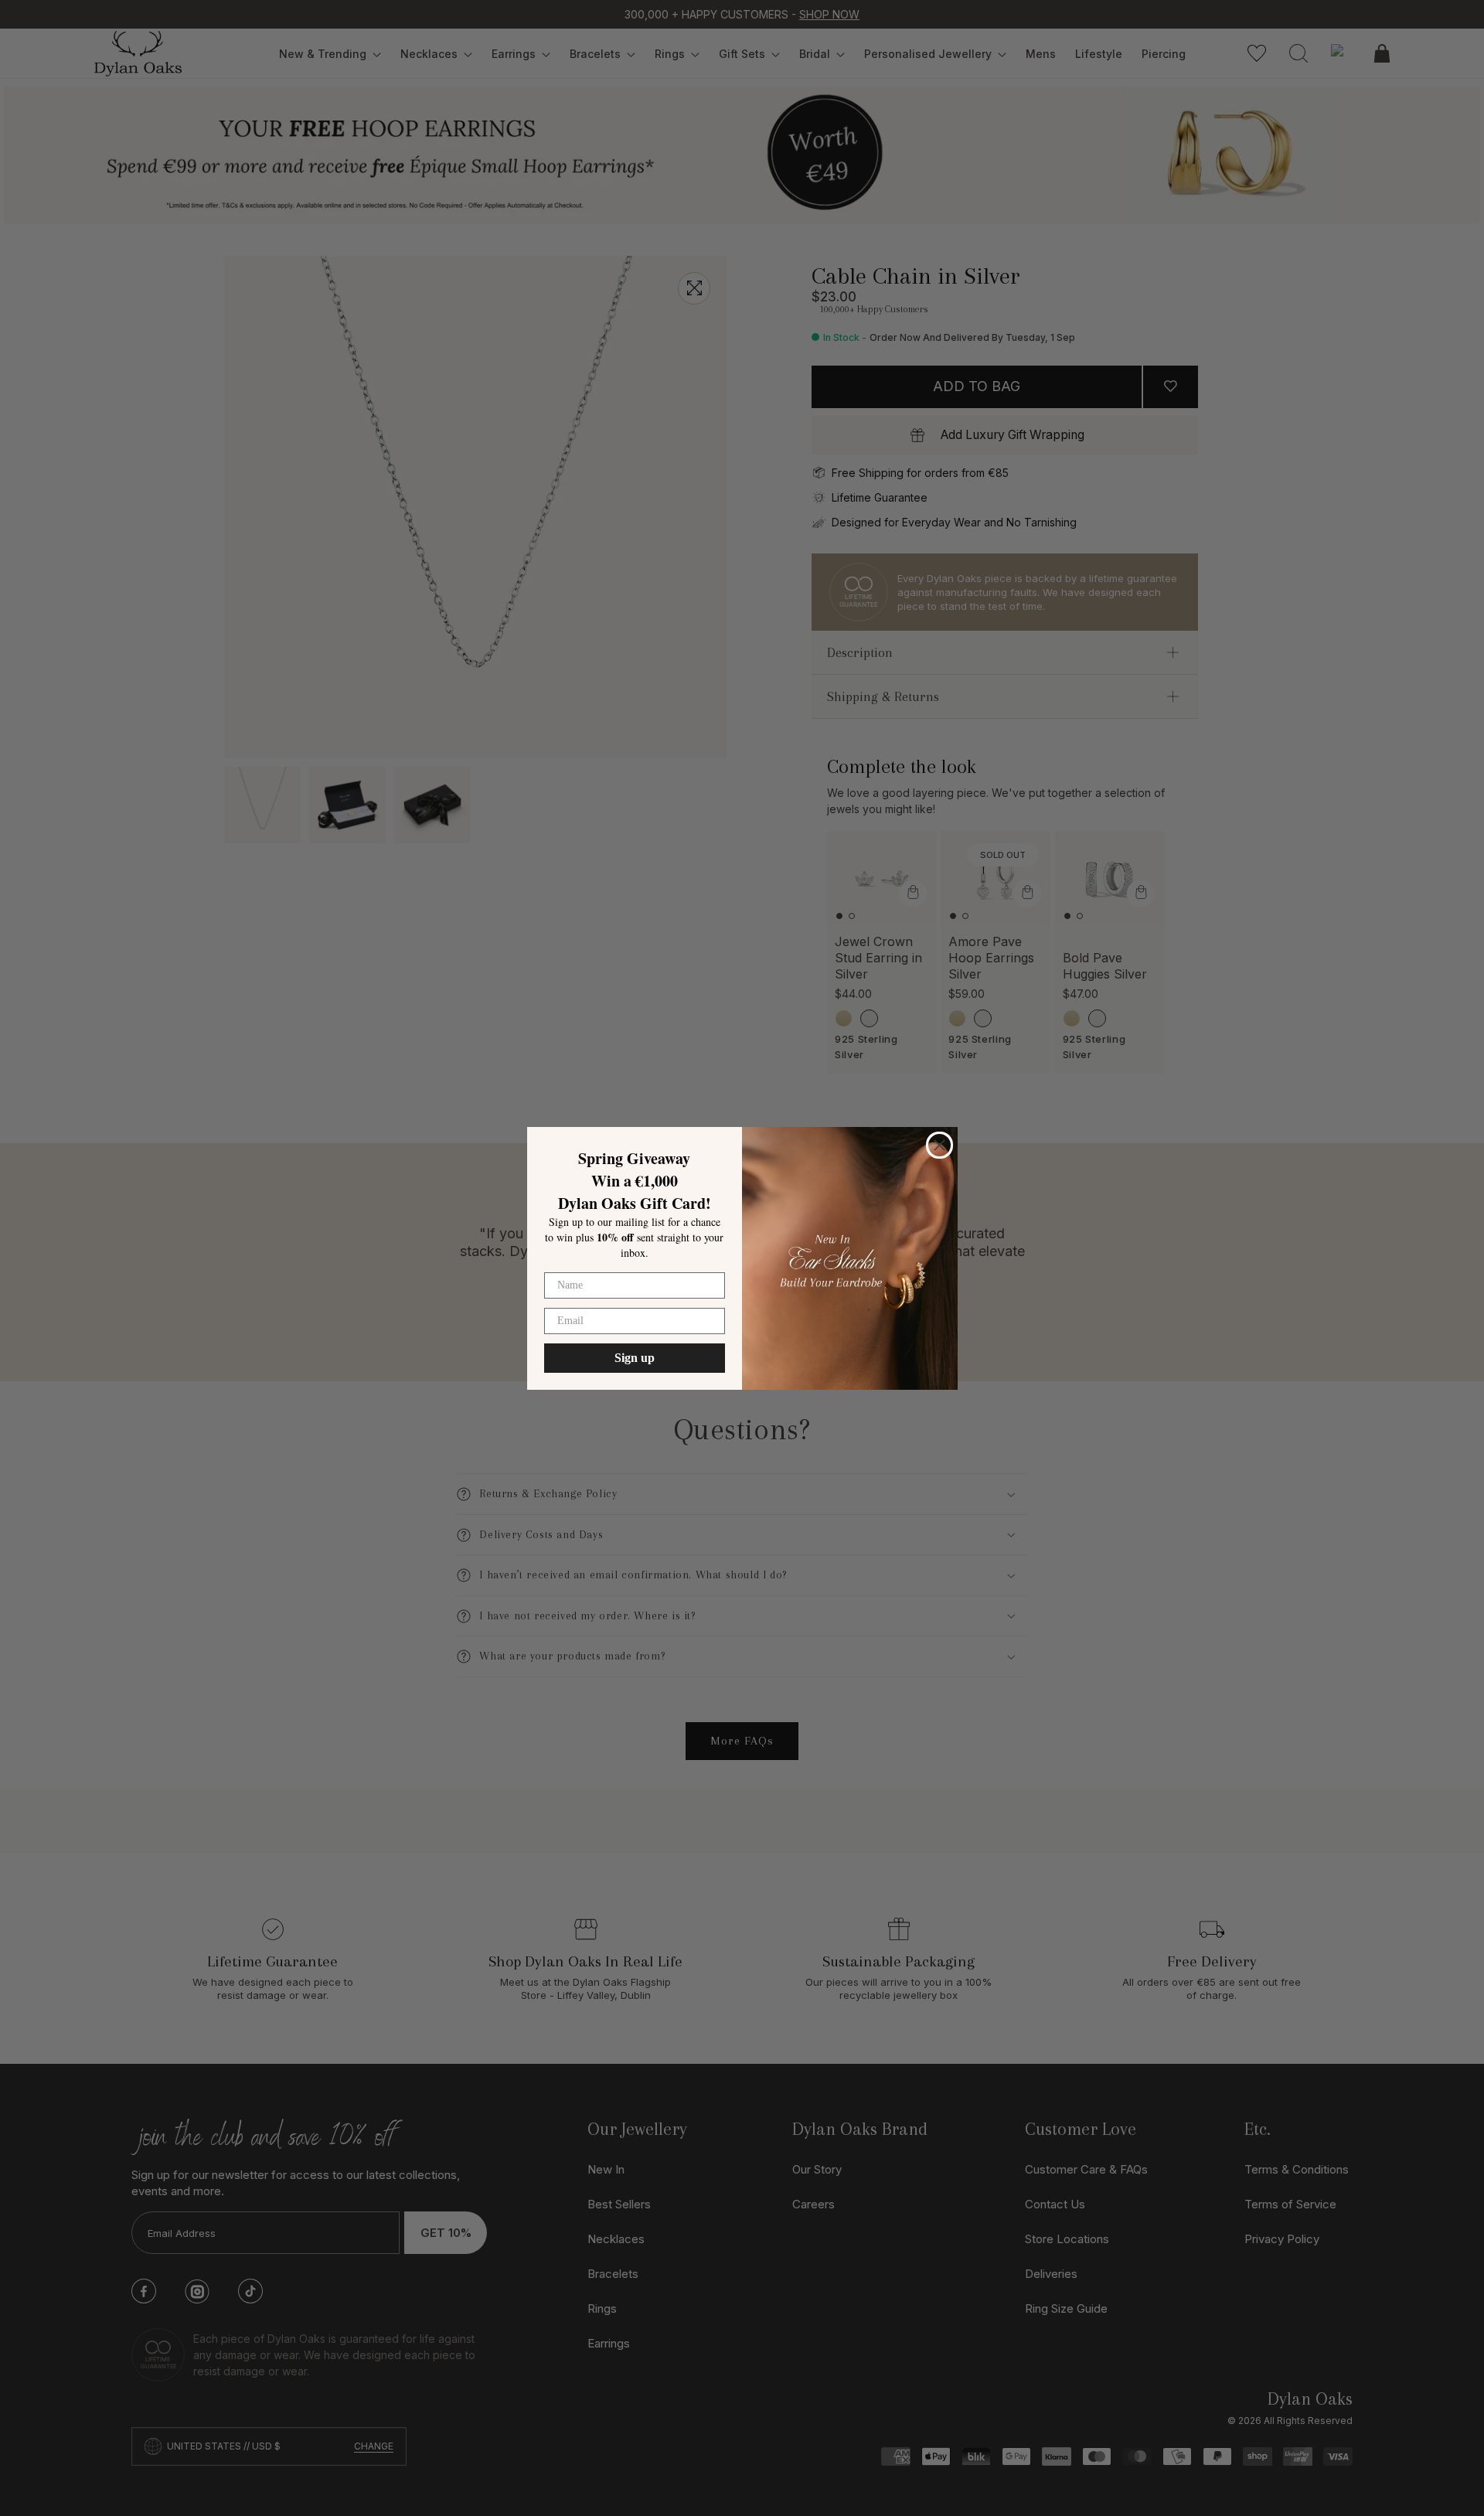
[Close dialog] (939, 1145)
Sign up (635, 1358)
